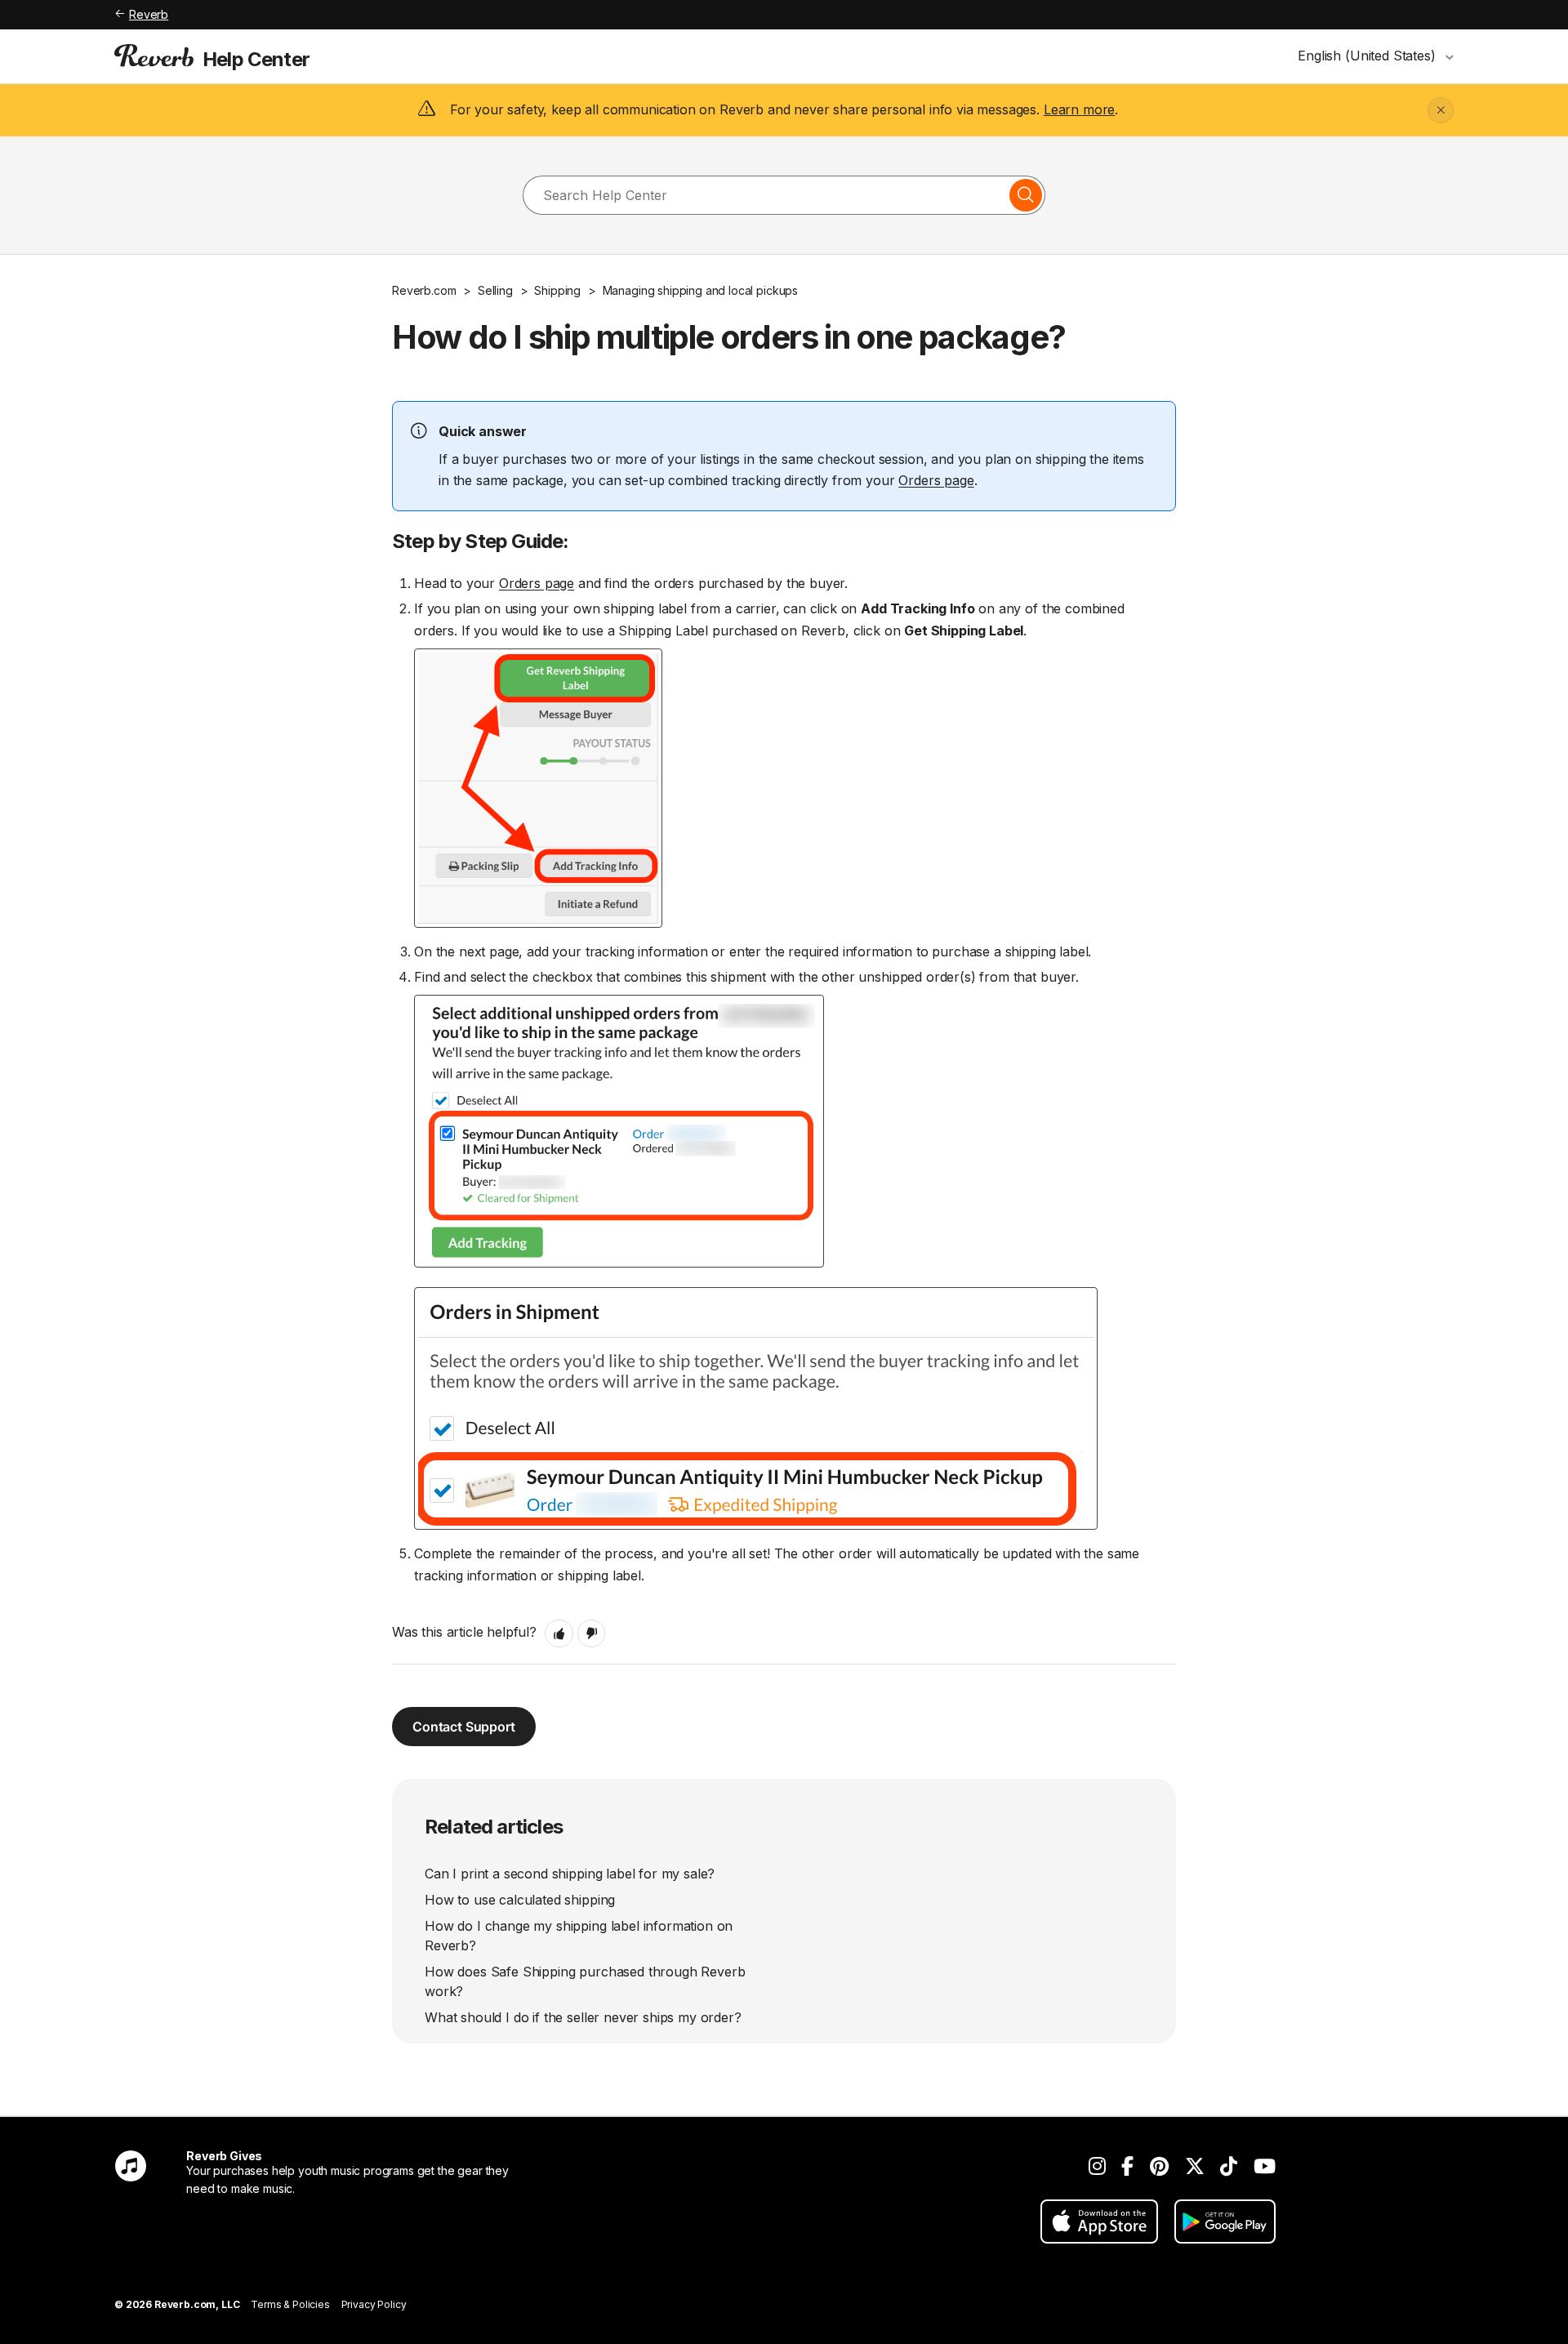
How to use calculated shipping (520, 1900)
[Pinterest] (1159, 2166)
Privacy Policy (374, 2304)
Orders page (936, 480)
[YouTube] (1265, 2166)
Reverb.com (424, 290)
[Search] (1026, 195)
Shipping (557, 290)
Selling (495, 290)
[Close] (1441, 110)
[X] (1195, 2166)
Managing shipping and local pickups (700, 290)
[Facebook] (1127, 2166)
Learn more (1079, 109)
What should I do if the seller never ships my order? (583, 2017)
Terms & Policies (290, 2304)
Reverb (149, 14)
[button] (559, 1633)
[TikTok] (1229, 2166)
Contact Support (464, 1727)
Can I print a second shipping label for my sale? (570, 1874)
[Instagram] (1097, 2166)
